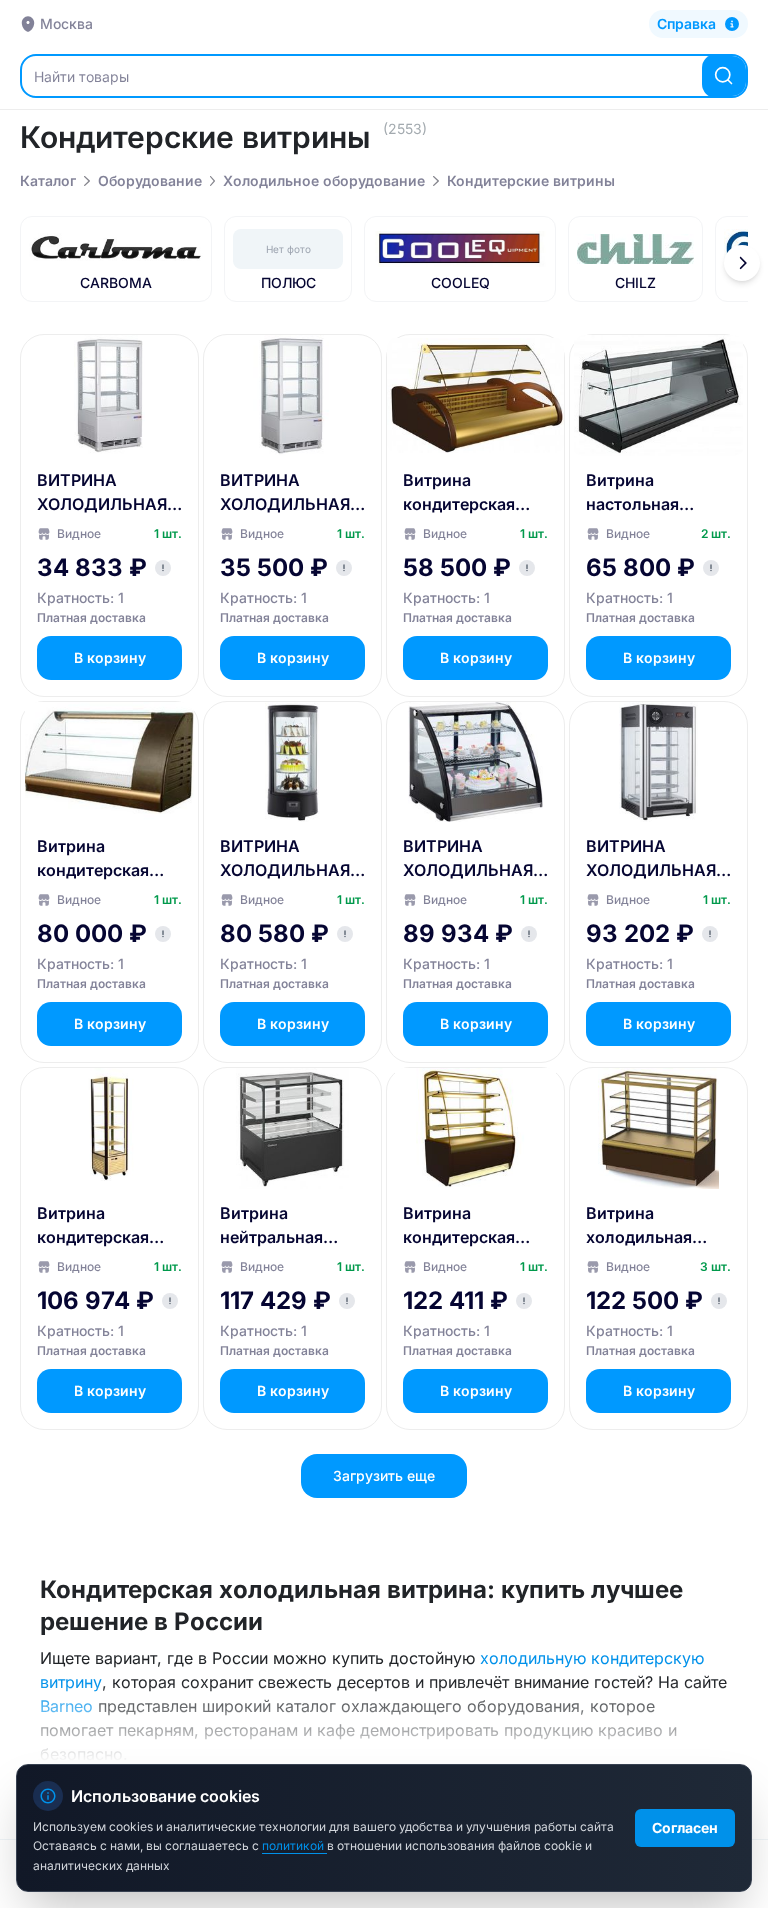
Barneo (66, 1706)
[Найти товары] (724, 76)
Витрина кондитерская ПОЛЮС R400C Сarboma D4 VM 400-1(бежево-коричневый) (101, 1226)
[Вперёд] (742, 263)
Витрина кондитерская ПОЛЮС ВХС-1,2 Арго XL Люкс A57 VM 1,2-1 (103, 859)
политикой (294, 1845)
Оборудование (150, 180)
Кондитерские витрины (531, 180)
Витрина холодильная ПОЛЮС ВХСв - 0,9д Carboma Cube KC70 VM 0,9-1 (647, 1226)
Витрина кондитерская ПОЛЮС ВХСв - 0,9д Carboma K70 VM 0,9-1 (475, 1226)
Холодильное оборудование (324, 180)
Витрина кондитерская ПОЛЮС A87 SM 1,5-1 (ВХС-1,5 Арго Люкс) (467, 493)
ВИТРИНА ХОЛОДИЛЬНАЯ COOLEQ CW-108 (652, 859)
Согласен (685, 1827)
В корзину (110, 657)
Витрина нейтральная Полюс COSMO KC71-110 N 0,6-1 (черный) (285, 1226)
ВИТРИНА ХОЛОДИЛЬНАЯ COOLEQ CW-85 (285, 493)
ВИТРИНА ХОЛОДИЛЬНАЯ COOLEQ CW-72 (285, 859)
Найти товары (81, 76)
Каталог (48, 180)
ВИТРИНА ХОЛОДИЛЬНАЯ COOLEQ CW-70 (102, 493)
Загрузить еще (384, 1475)
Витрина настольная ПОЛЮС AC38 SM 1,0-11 (656, 493)
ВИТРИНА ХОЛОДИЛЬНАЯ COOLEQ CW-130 (469, 859)
